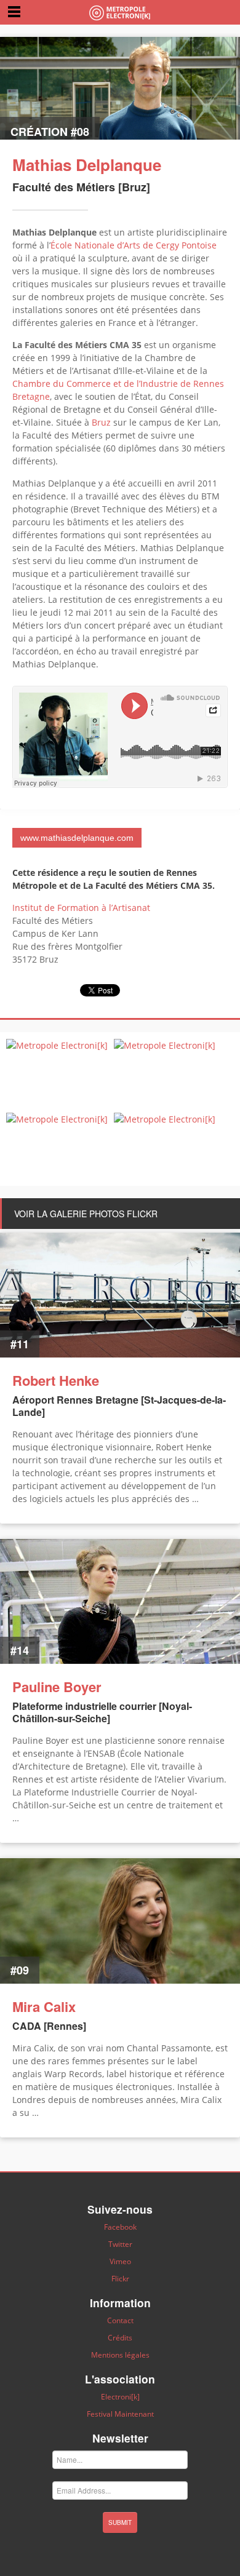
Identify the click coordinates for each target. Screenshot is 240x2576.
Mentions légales (120, 2355)
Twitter (120, 2244)
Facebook (120, 2227)
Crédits (120, 2338)
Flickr (120, 2279)
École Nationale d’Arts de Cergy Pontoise (134, 245)
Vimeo (120, 2261)
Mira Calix (44, 2006)
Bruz (101, 422)
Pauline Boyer (57, 1687)
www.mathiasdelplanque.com (77, 838)
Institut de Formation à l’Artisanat (81, 908)
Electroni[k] (120, 2397)
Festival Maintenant (120, 2414)
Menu (14, 11)
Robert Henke (56, 1380)
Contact (120, 2320)
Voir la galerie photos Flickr (86, 1214)
